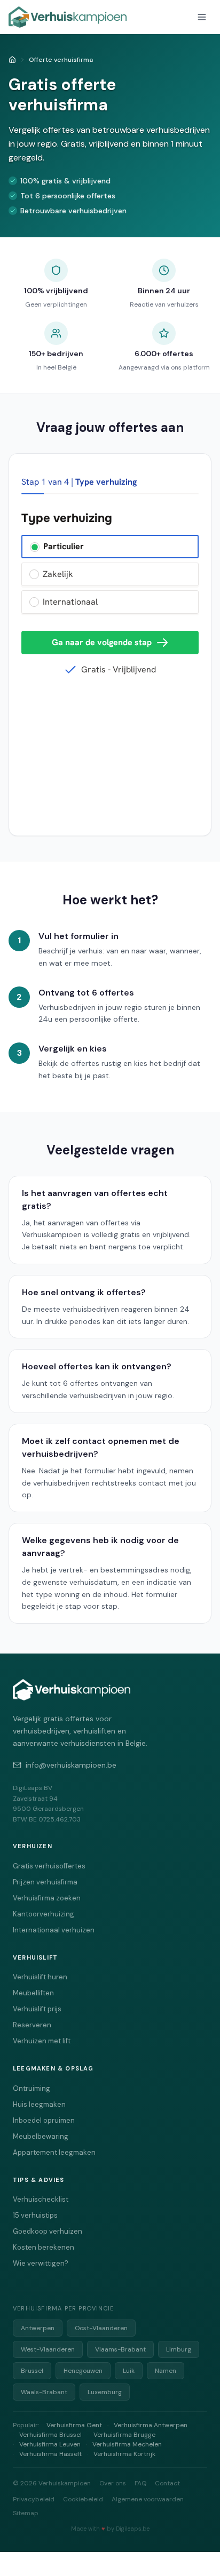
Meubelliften (33, 1993)
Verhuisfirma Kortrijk (124, 2454)
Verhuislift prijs (37, 2009)
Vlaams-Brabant (120, 2349)
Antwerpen (38, 2328)
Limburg (179, 2349)
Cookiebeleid (83, 2499)
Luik (129, 2371)
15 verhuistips (35, 2215)
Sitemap (26, 2513)
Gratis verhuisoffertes (49, 1866)
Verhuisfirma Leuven (50, 2444)
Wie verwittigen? (41, 2263)
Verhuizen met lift (42, 2041)
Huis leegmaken (39, 2104)
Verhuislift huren (40, 1977)
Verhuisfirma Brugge (124, 2435)
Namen (166, 2371)
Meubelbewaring (41, 2136)
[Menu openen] (202, 17)
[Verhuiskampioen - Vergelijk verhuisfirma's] (68, 17)
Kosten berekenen (44, 2247)
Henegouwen (83, 2371)
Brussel (32, 2371)
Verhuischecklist (41, 2199)
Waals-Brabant (44, 2392)
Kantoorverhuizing (44, 1914)
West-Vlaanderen (48, 2349)
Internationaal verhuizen (54, 1930)
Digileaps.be (133, 2529)
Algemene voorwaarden (148, 2499)
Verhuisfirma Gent (74, 2425)
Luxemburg (105, 2392)
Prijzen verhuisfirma (45, 1882)
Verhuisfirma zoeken (47, 1898)
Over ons (113, 2483)
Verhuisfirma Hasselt (50, 2454)
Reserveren (32, 2025)
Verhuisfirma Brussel (50, 2435)
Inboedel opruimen (44, 2120)
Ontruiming (32, 2088)
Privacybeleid (34, 2499)
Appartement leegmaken (54, 2152)
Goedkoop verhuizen (48, 2231)
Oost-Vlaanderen (101, 2328)
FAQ (140, 2483)
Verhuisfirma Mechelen (127, 2444)
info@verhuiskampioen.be (71, 1765)
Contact (167, 2483)
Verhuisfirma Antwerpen (151, 2425)
